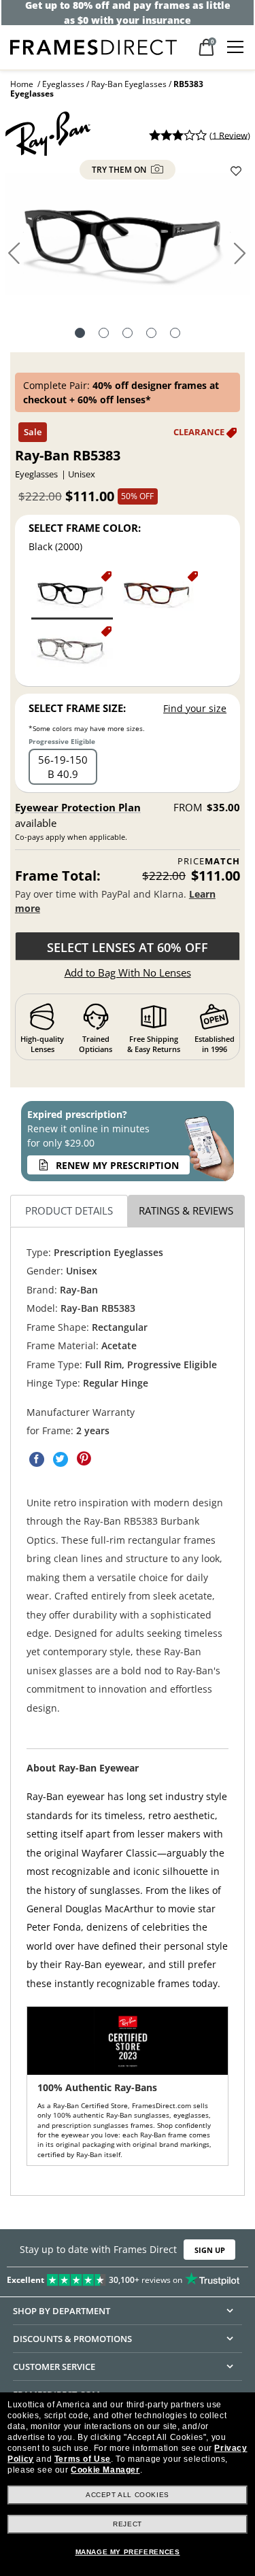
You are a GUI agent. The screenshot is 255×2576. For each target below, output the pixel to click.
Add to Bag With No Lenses (128, 972)
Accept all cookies (128, 2495)
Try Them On (120, 170)
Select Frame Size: (77, 708)
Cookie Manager (105, 2470)
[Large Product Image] (128, 239)
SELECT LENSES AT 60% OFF (128, 947)
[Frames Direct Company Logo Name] (93, 46)
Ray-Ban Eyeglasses (129, 84)
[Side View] (175, 335)
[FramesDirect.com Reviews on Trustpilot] (128, 2277)
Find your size (195, 708)
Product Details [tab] (69, 1210)
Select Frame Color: (85, 528)
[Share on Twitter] (61, 1459)
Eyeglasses (63, 84)
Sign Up (210, 2250)
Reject (128, 2524)
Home (22, 84)
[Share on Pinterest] (84, 1459)
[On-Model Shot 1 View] (128, 335)
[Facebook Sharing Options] (37, 1459)
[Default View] (80, 335)
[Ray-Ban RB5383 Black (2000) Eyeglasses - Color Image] (72, 594)
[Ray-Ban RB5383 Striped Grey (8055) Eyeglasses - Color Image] (72, 650)
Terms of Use (83, 2459)
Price (209, 861)
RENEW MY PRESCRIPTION (117, 1165)
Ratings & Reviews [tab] (186, 1210)
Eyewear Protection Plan (78, 807)
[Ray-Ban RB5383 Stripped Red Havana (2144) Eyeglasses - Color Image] (158, 594)
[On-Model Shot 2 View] (151, 335)
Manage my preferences (128, 2552)
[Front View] (104, 335)
